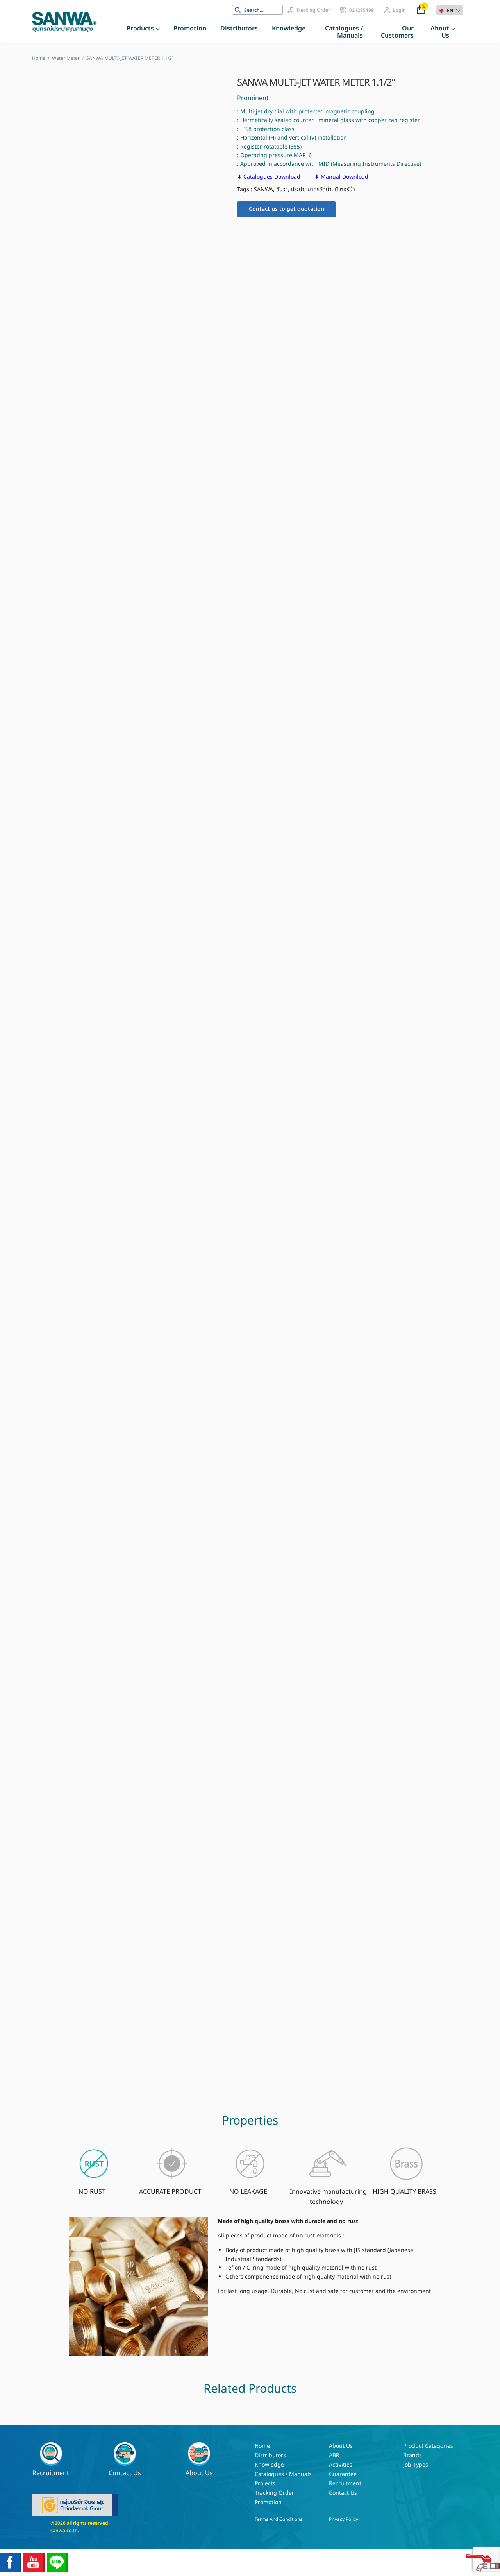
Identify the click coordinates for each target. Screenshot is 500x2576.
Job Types (416, 2465)
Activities (341, 2465)
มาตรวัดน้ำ (320, 189)
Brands (412, 2455)
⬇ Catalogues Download (270, 177)
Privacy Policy (344, 2519)
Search (238, 10)
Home (262, 2446)
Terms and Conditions (279, 2519)
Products (140, 29)
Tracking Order (313, 10)
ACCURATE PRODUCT (170, 2192)
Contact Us (125, 2473)
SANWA (263, 189)
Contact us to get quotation (287, 209)
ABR (334, 2455)
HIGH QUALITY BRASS (404, 2192)
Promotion (190, 29)
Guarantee (343, 2474)
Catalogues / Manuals (344, 32)
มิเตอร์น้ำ (345, 189)
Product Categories (428, 2446)
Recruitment (51, 2473)
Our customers (397, 32)
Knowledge (289, 29)
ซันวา (282, 189)
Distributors (239, 29)
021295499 (362, 10)
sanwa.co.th (64, 2531)
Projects (265, 2484)
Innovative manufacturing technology (328, 2197)
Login (399, 10)
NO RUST (92, 2192)
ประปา (298, 189)
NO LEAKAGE (248, 2192)
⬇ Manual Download (341, 177)
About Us (440, 32)
